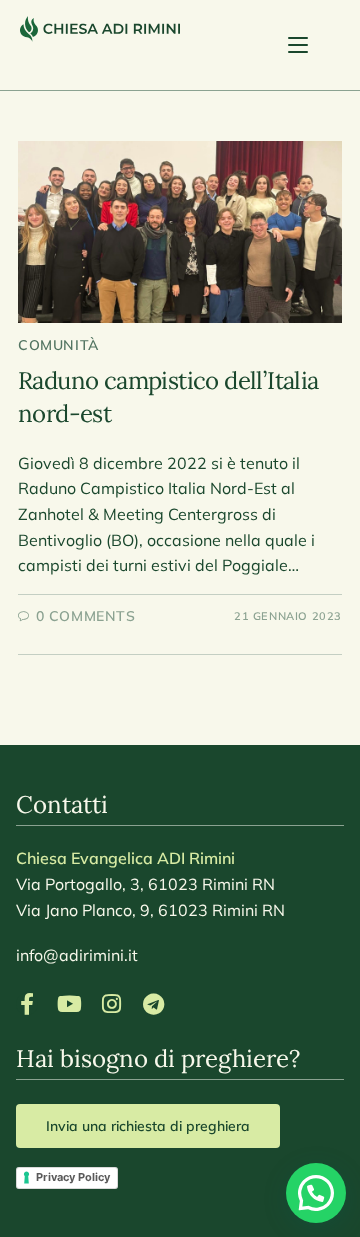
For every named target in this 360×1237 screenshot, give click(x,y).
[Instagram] (111, 1004)
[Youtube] (69, 1004)
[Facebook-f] (27, 1004)
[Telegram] (153, 1004)
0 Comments (86, 616)
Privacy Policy (73, 1177)
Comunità (58, 345)
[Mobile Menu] (314, 45)
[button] (316, 1193)
